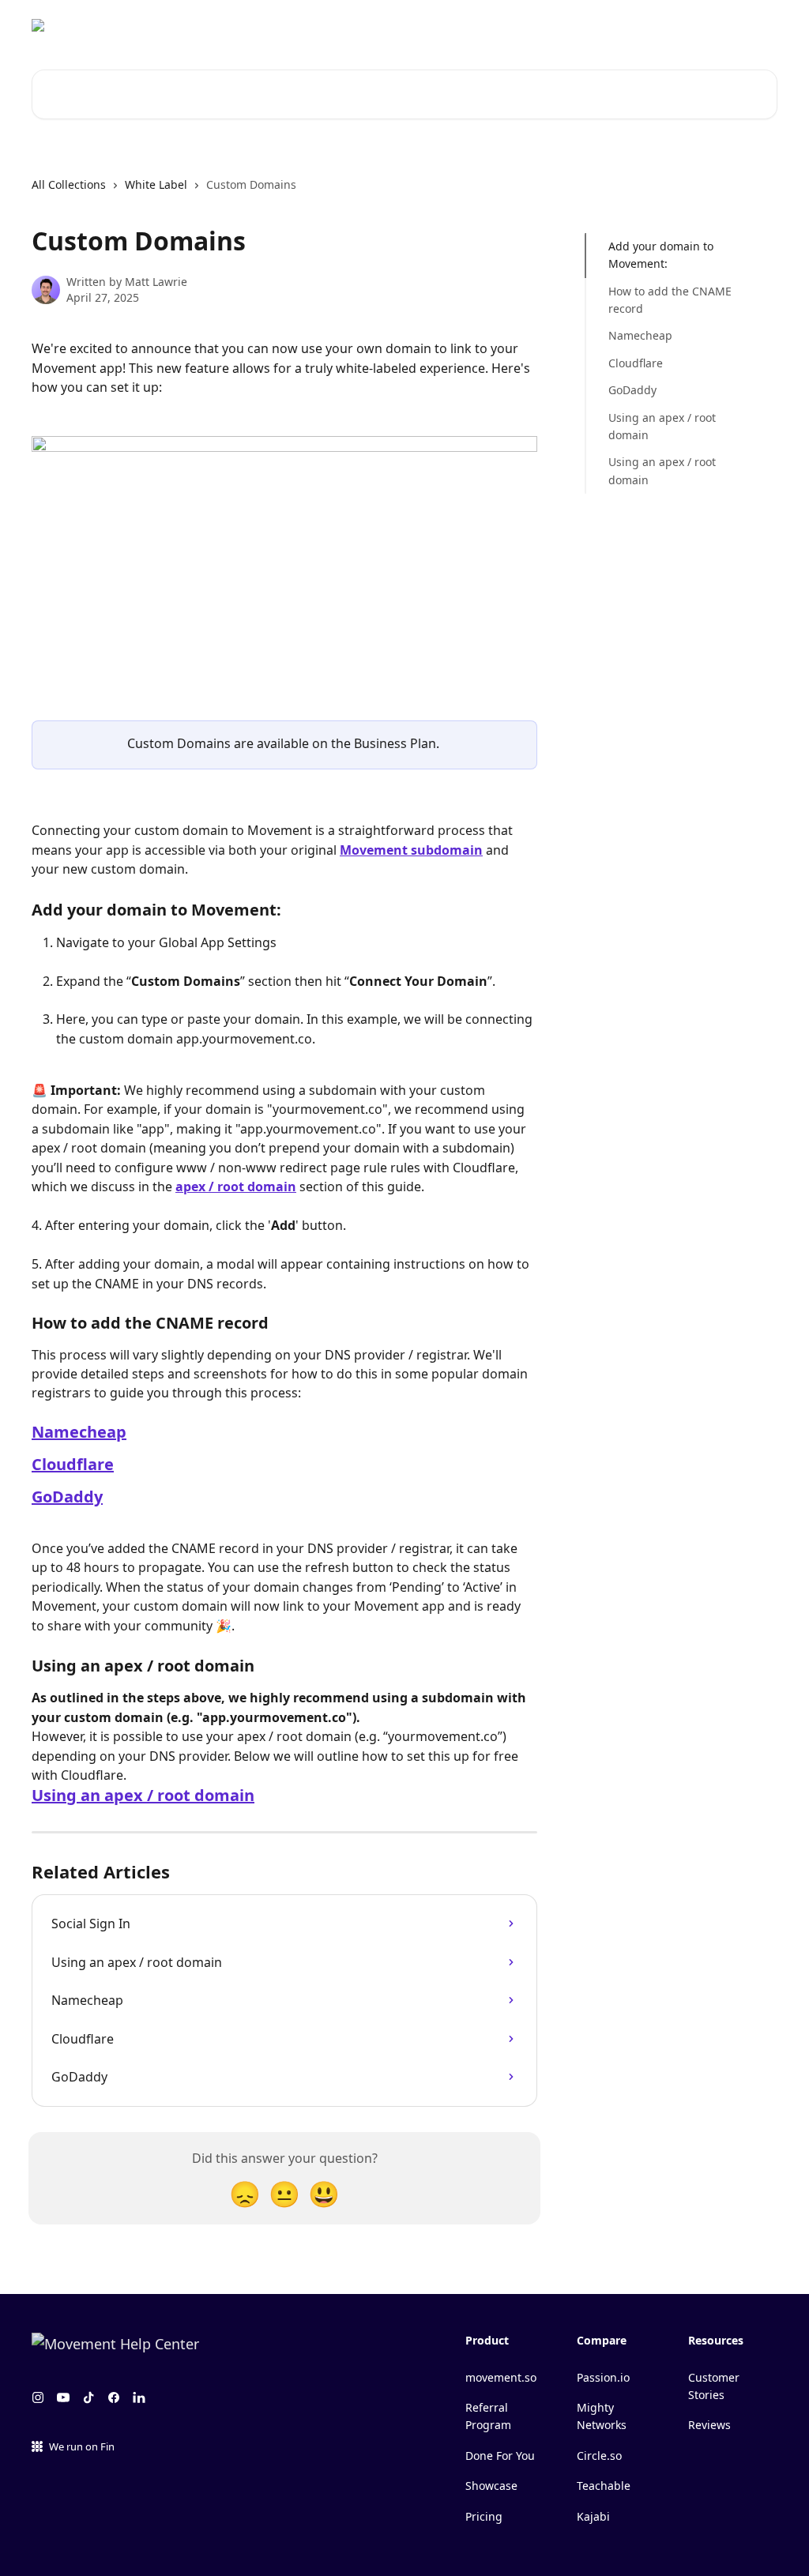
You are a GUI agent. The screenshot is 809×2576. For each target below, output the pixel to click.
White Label (156, 184)
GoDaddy (67, 1497)
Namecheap (79, 1432)
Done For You (500, 2456)
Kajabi (593, 2516)
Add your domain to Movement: (661, 255)
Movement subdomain (411, 850)
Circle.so (599, 2456)
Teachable (604, 2486)
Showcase (491, 2486)
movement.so (501, 2377)
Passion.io (603, 2377)
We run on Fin (82, 2446)
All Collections (69, 184)
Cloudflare (73, 1464)
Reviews (709, 2425)
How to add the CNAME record (670, 300)
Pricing (484, 2516)
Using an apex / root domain (143, 1795)
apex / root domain (236, 1186)
